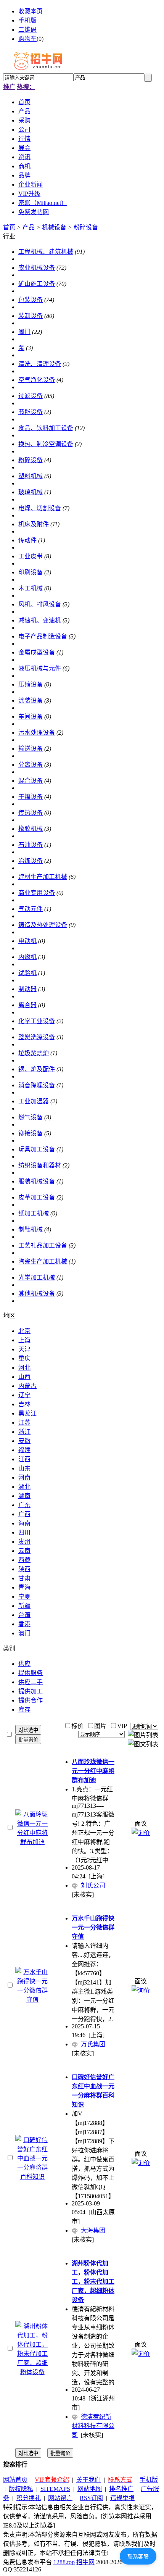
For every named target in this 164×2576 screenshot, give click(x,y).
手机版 (27, 20)
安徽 (24, 1441)
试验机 (27, 973)
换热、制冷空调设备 (46, 444)
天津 (24, 1349)
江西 (24, 1459)
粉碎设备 (86, 227)
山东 (24, 1468)
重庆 (24, 1358)
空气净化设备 (37, 380)
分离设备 (31, 765)
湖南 (24, 1496)
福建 (24, 1450)
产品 (29, 227)
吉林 (24, 1404)
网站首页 (15, 2480)
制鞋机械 (31, 1229)
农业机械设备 (37, 268)
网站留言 (60, 2498)
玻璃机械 (31, 492)
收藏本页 (31, 11)
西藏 (24, 1560)
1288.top (64, 2562)
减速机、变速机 (40, 620)
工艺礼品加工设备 (43, 1245)
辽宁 (24, 1395)
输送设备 (31, 749)
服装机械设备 (37, 1181)
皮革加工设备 (37, 1197)
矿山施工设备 (37, 284)
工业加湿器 (34, 1101)
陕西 (24, 1569)
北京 (24, 1331)
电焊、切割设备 (40, 508)
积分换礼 (29, 2498)
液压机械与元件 (40, 668)
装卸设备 (31, 316)
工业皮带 (31, 556)
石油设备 (31, 845)
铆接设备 (31, 1133)
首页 (9, 227)
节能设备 (31, 412)
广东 (24, 1505)
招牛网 (85, 2562)
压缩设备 (31, 684)
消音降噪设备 (37, 1085)
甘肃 (24, 1578)
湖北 (24, 1487)
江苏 (24, 1423)
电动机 (27, 941)
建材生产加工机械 (43, 877)
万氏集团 (93, 2044)
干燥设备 (31, 797)
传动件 (27, 540)
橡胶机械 (31, 829)
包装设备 (31, 300)
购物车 (27, 39)
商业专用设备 (37, 893)
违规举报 (122, 2498)
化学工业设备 (37, 1021)
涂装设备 (31, 700)
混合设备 (31, 781)
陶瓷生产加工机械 (43, 1261)
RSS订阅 (91, 2498)
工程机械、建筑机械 (46, 252)
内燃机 (27, 957)
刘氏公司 (93, 1885)
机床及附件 (34, 524)
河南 (24, 1477)
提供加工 (31, 1691)
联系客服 (138, 2557)
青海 (24, 1587)
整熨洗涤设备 (37, 1037)
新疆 (24, 1606)
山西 (24, 1377)
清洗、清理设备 (40, 364)
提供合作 (31, 1700)
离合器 (27, 1005)
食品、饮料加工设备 (46, 428)
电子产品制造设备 (43, 636)
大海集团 (93, 2230)
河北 (24, 1368)
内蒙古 (27, 1386)
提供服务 (31, 1673)
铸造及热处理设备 (43, 925)
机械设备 (54, 227)
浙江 (24, 1432)
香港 (24, 1624)
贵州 (24, 1542)
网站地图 (90, 2489)
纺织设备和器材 (40, 1165)
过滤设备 (31, 396)
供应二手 (31, 1682)
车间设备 (31, 717)
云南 (24, 1551)
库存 (24, 1710)
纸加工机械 (34, 1213)
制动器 (27, 989)
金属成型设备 (37, 652)
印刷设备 (31, 572)
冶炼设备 (31, 861)
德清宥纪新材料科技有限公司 (93, 2426)
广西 (24, 1514)
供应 (24, 1664)
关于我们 (88, 2480)
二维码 (27, 30)
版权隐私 (21, 2489)
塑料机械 (31, 476)
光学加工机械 (37, 1278)
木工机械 (31, 588)
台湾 (24, 1615)
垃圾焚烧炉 (34, 1053)
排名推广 (121, 2489)
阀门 (24, 332)
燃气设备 (31, 1117)
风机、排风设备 (40, 604)
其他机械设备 (37, 1294)
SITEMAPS (55, 2489)
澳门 (24, 1633)
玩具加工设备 (37, 1149)
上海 (24, 1340)
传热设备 (31, 813)
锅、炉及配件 (37, 1069)
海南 (24, 1523)
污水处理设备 (37, 733)
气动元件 (31, 909)
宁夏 (24, 1597)
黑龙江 (27, 1413)
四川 (24, 1532)
